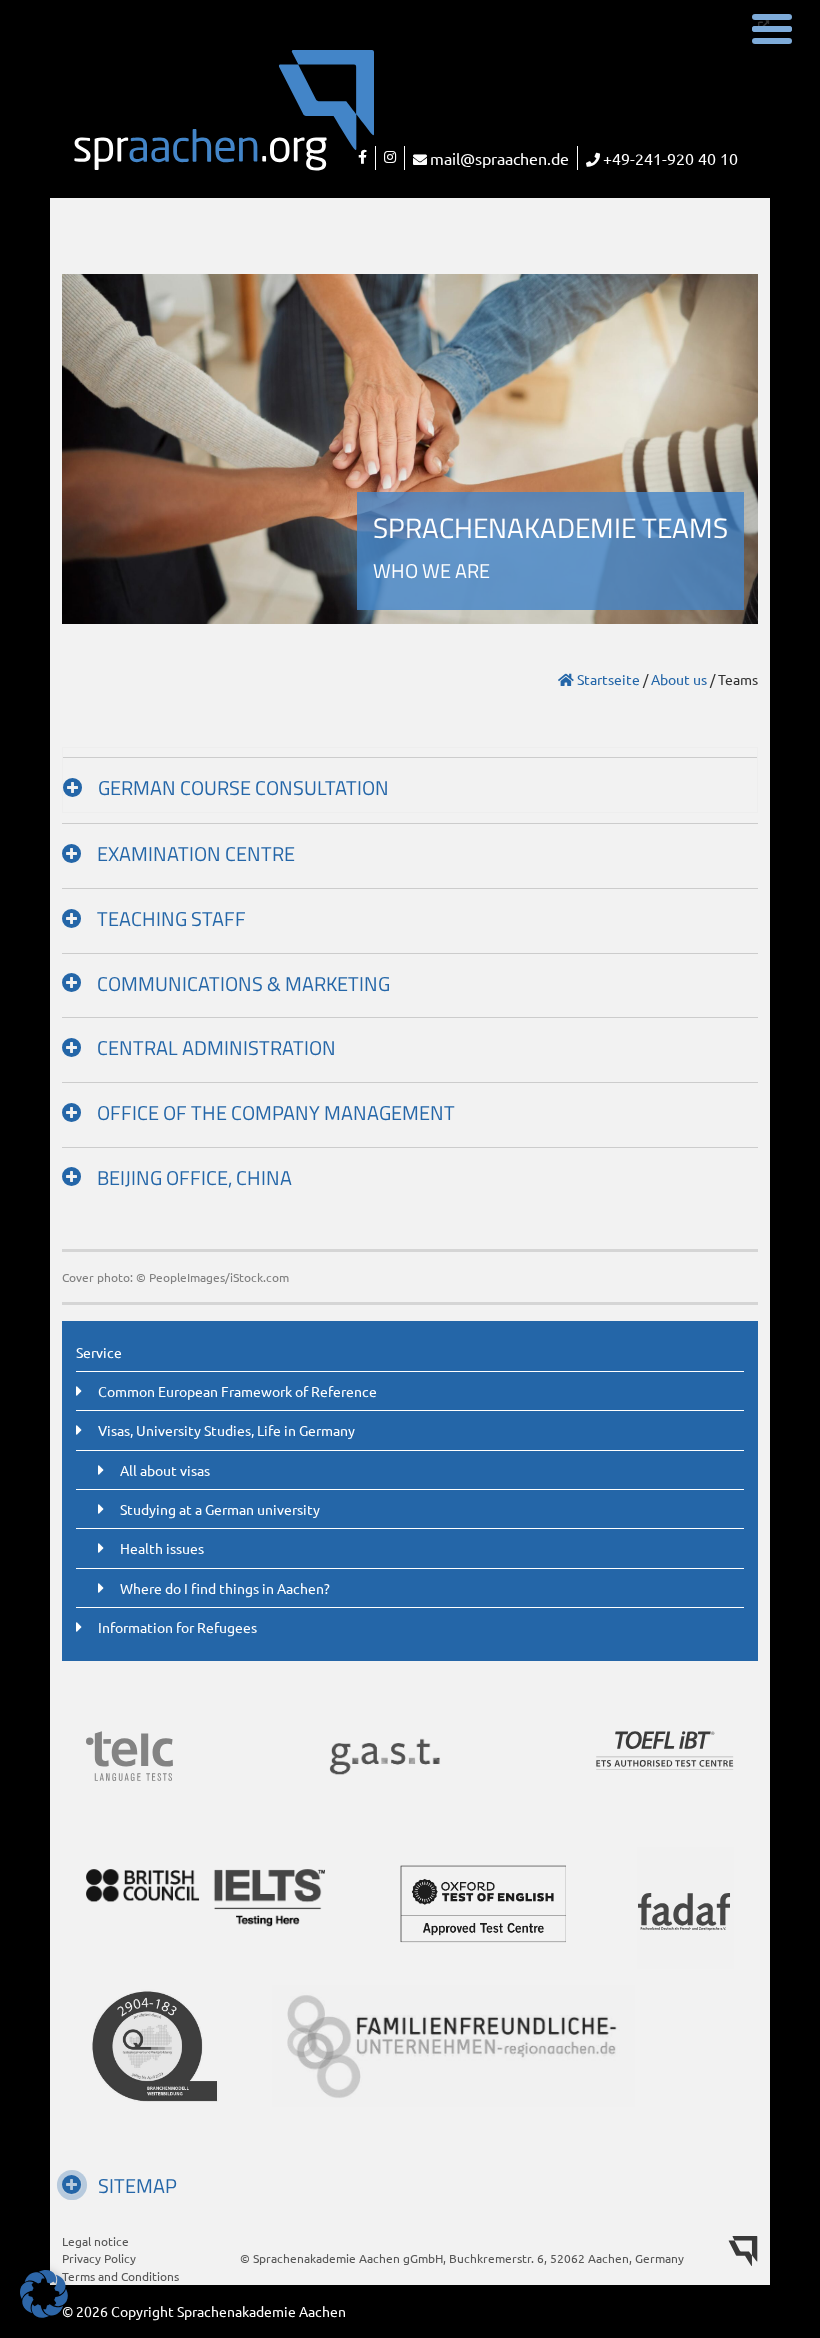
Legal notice (95, 2241)
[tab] (410, 780)
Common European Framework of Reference (237, 1391)
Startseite (607, 679)
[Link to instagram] (389, 158)
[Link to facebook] (362, 158)
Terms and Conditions (120, 2276)
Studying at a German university (220, 1509)
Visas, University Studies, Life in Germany (226, 1430)
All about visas (165, 1470)
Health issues (162, 1548)
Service (99, 1352)
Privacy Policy (99, 2258)
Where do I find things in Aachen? (225, 1588)
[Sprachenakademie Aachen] (178, 123)
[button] (44, 2294)
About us (679, 679)
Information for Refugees (177, 1627)
